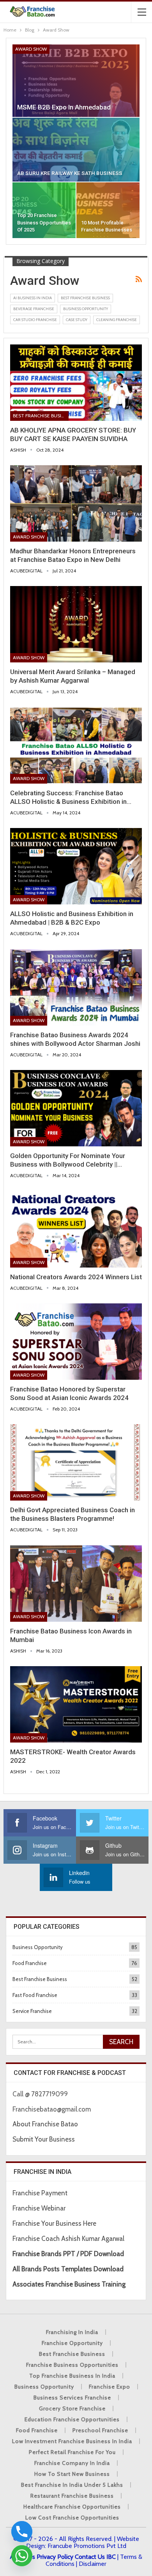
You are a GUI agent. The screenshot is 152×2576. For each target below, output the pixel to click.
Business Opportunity (86, 309)
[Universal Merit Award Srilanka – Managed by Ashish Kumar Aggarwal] (76, 624)
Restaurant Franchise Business (72, 2496)
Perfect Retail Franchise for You (72, 2452)
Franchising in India (72, 2332)
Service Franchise (32, 2011)
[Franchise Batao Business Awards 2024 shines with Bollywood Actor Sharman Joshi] (76, 987)
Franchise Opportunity (72, 2343)
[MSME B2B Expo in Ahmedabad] (76, 81)
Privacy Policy (55, 2557)
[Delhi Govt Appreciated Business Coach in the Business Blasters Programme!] (76, 1462)
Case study (77, 320)
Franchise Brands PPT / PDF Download (68, 2254)
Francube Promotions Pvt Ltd (87, 2546)
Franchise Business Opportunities (72, 2365)
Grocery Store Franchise (72, 2408)
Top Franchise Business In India (72, 2376)
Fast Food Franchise (35, 1995)
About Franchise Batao (45, 2124)
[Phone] (22, 2532)
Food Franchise (30, 1963)
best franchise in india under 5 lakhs (72, 2485)
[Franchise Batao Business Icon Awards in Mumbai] (76, 1584)
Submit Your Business (44, 2139)
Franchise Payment (40, 2193)
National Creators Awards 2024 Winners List (76, 1277)
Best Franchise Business (85, 298)
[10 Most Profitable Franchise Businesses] (108, 210)
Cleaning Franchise (117, 320)
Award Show (31, 49)
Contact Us (90, 2557)
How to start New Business (72, 2474)
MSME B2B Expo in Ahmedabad (64, 107)
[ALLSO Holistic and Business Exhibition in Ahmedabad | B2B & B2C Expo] (76, 866)
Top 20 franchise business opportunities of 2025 (44, 222)
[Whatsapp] (22, 2556)
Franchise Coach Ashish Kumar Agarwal (68, 2239)
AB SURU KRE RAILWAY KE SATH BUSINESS (70, 173)
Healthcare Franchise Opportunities (72, 2507)
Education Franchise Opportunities (72, 2419)
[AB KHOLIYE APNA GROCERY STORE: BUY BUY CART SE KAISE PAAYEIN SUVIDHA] (76, 383)
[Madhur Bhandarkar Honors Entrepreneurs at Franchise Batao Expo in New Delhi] (76, 503)
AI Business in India (33, 298)
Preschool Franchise (100, 2430)
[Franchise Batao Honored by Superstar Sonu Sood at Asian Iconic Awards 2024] (76, 1342)
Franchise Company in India (72, 2463)
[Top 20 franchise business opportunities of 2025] (44, 210)
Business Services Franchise (72, 2398)
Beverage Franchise (34, 309)
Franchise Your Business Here (55, 2223)
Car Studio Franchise (35, 320)
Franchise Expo (110, 2387)
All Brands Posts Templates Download (68, 2269)
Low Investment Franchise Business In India (72, 2441)
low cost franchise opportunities (72, 2518)
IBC (111, 2557)
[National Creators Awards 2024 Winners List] (76, 1229)
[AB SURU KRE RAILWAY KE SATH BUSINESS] (76, 150)
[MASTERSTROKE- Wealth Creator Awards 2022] (76, 1704)
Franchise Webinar (39, 2208)
